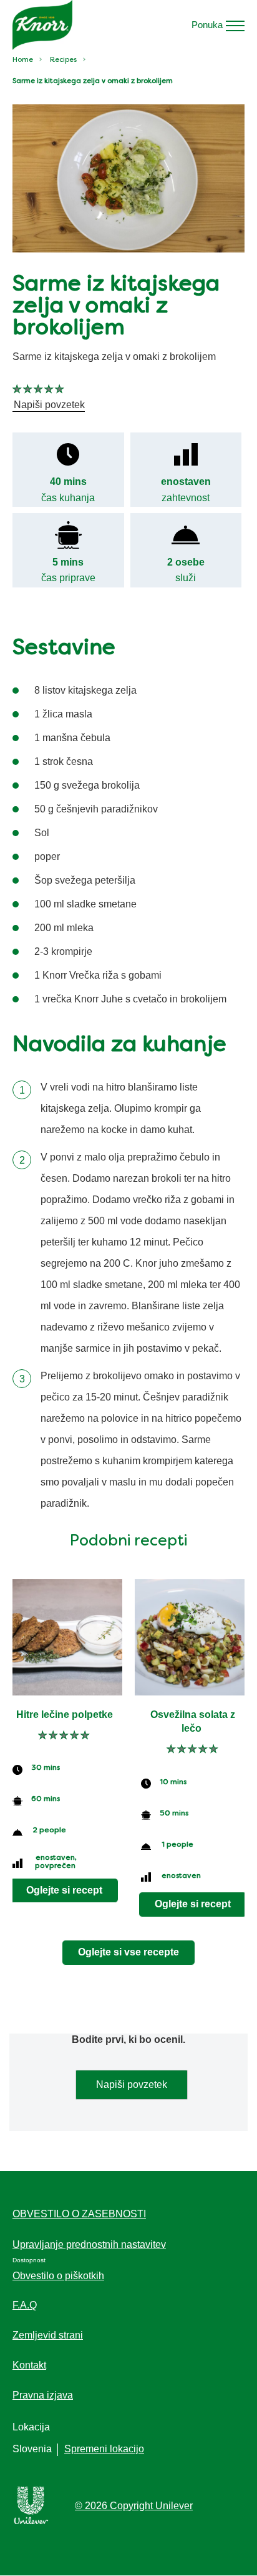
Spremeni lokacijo (104, 2449)
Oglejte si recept (64, 1890)
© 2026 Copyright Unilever (134, 2506)
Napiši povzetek (132, 2084)
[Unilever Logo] (31, 2522)
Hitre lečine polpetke (65, 1715)
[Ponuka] (235, 25)
